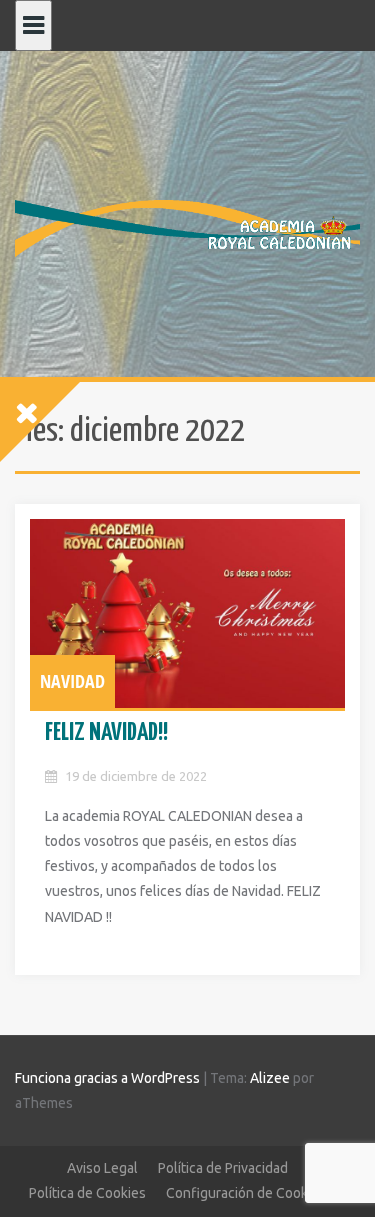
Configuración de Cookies (246, 1193)
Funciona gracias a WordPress (107, 1078)
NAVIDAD (72, 681)
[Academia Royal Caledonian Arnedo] (187, 227)
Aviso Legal (102, 1168)
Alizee (270, 1078)
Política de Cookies (87, 1193)
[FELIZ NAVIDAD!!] (187, 613)
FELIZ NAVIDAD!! (106, 733)
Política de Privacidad (223, 1168)
